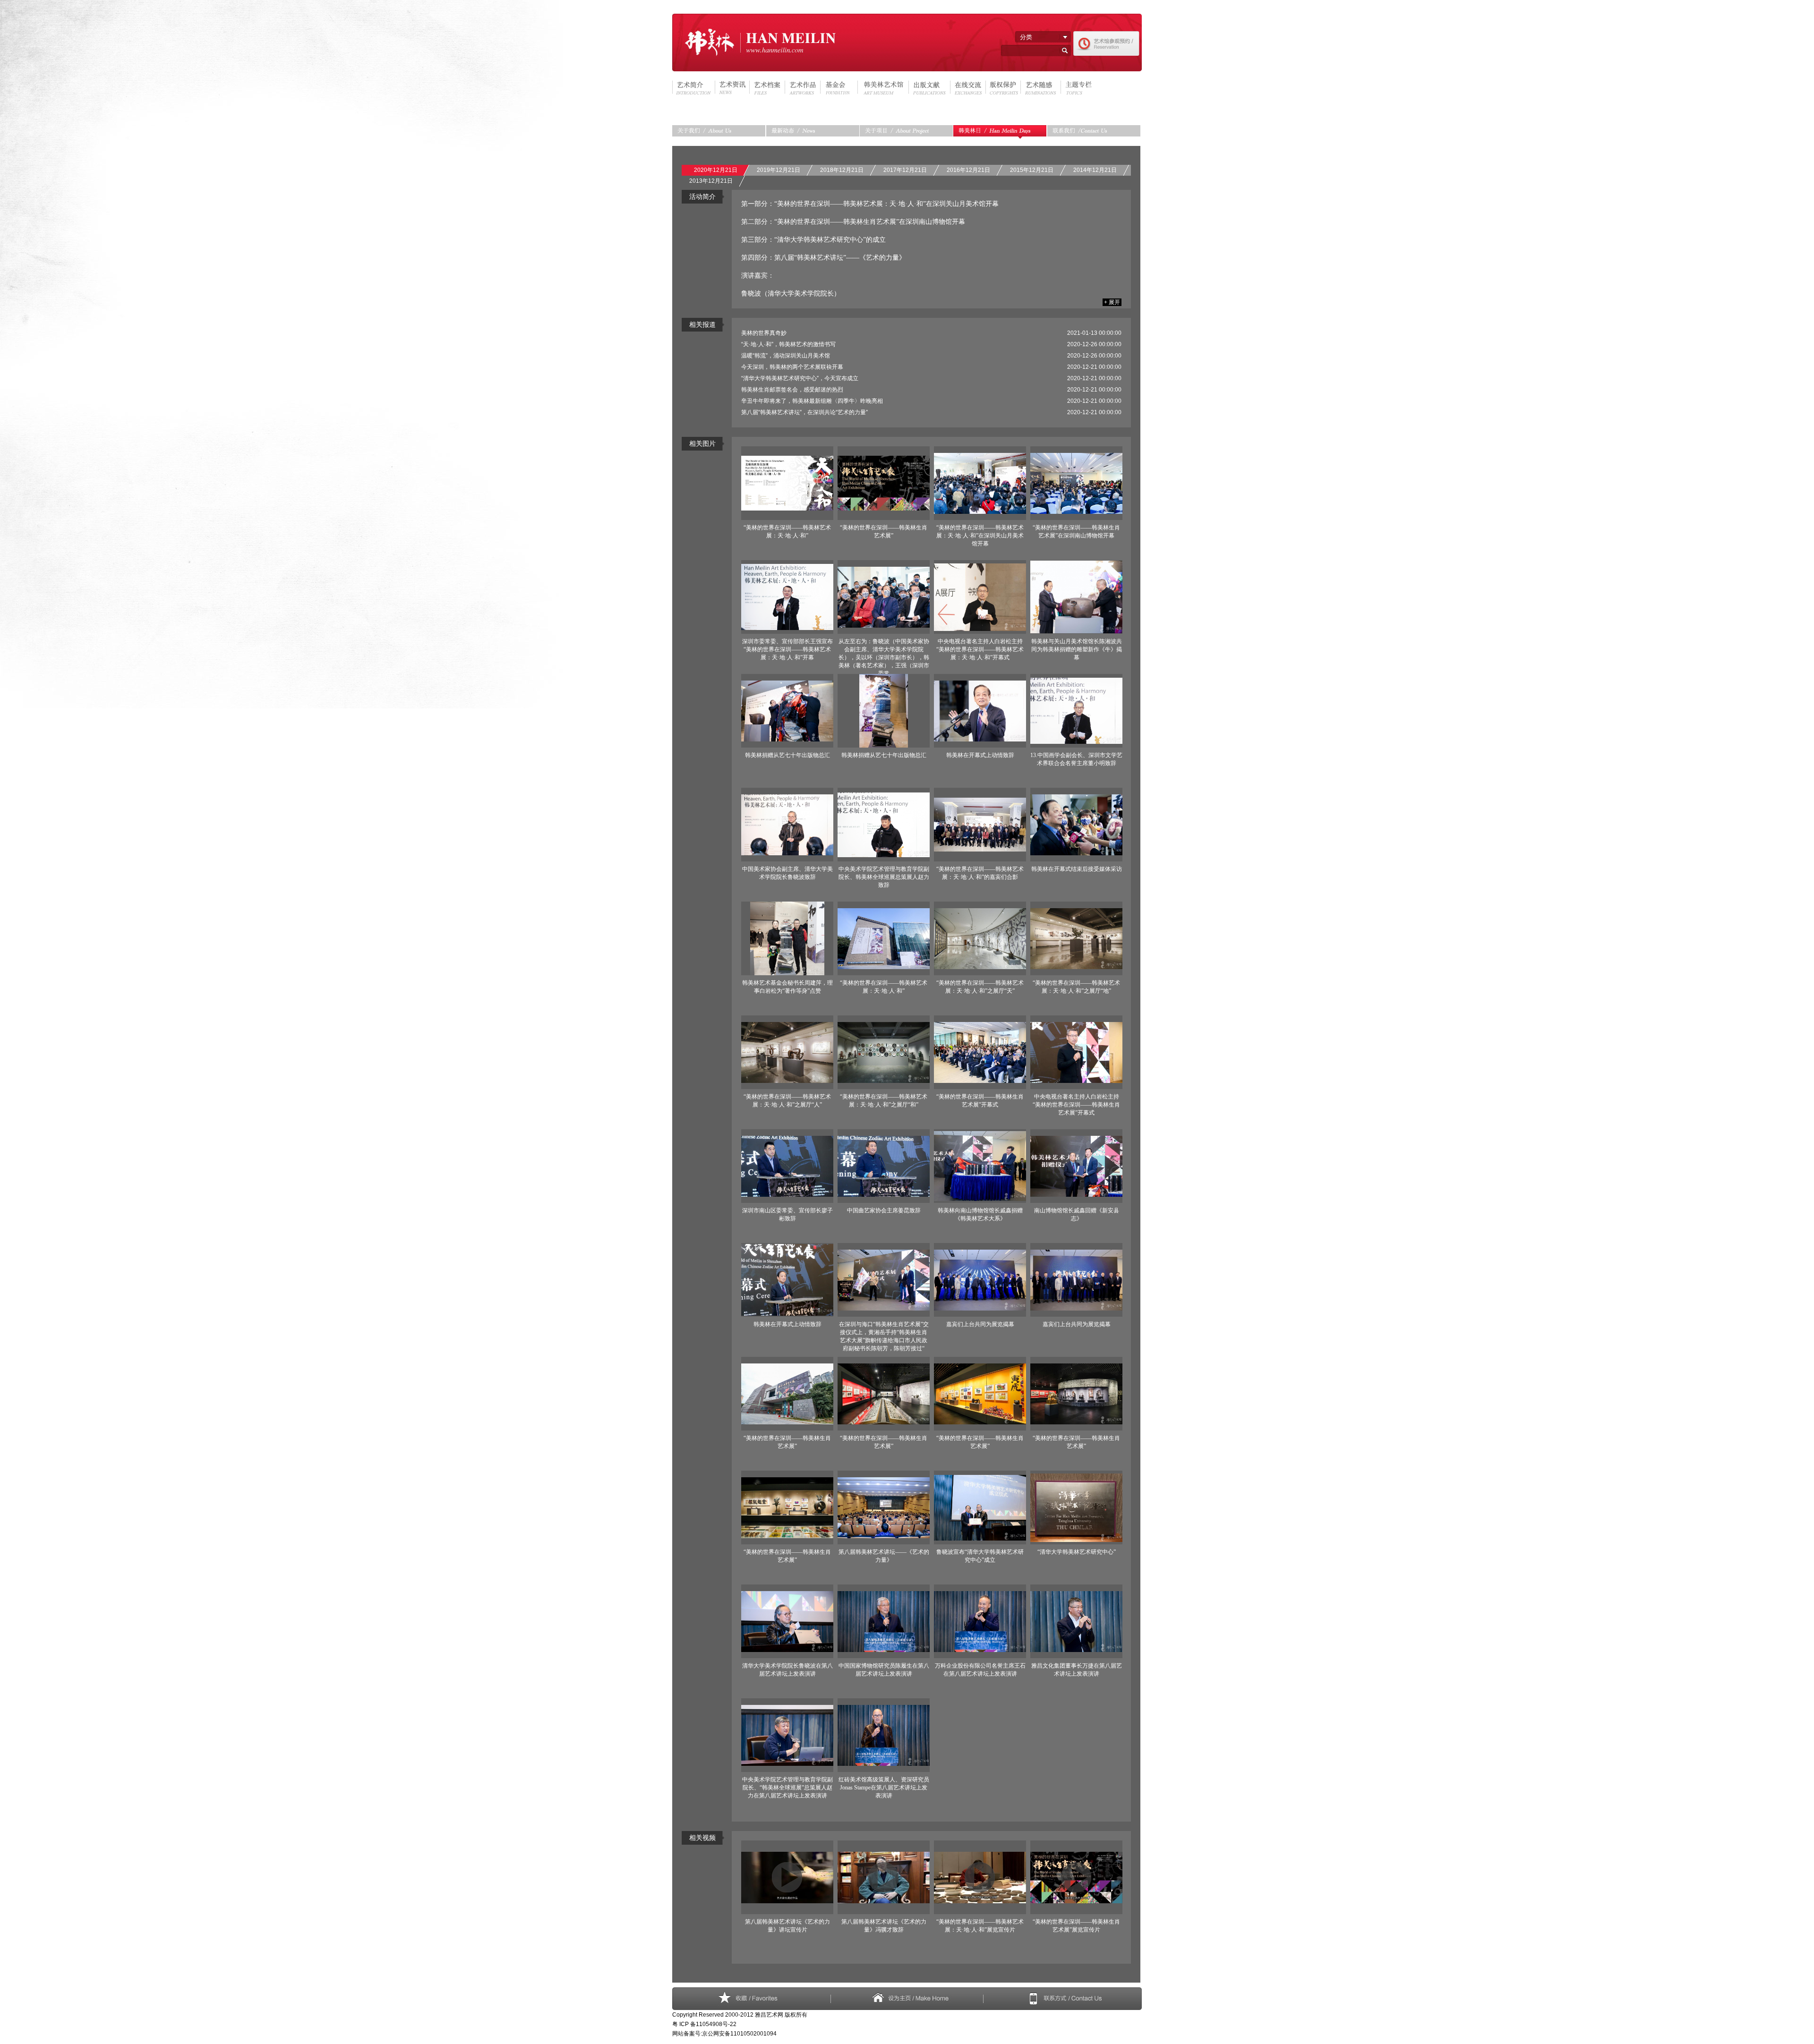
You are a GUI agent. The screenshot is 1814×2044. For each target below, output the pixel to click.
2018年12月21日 (842, 170)
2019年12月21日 (779, 170)
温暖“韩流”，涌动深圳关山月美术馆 (786, 356)
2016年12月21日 (968, 170)
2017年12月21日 (905, 170)
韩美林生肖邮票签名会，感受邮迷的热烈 (792, 390)
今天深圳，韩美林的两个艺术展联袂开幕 (792, 367)
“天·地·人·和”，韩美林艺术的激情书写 (788, 344)
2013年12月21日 (711, 181)
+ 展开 (1112, 302)
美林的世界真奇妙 (764, 333)
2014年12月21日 (1095, 170)
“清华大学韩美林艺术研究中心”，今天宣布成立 (800, 378)
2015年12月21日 (1032, 170)
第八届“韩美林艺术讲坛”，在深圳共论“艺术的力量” (804, 412)
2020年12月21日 (716, 170)
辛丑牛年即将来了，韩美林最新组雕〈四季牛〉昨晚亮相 (812, 401)
